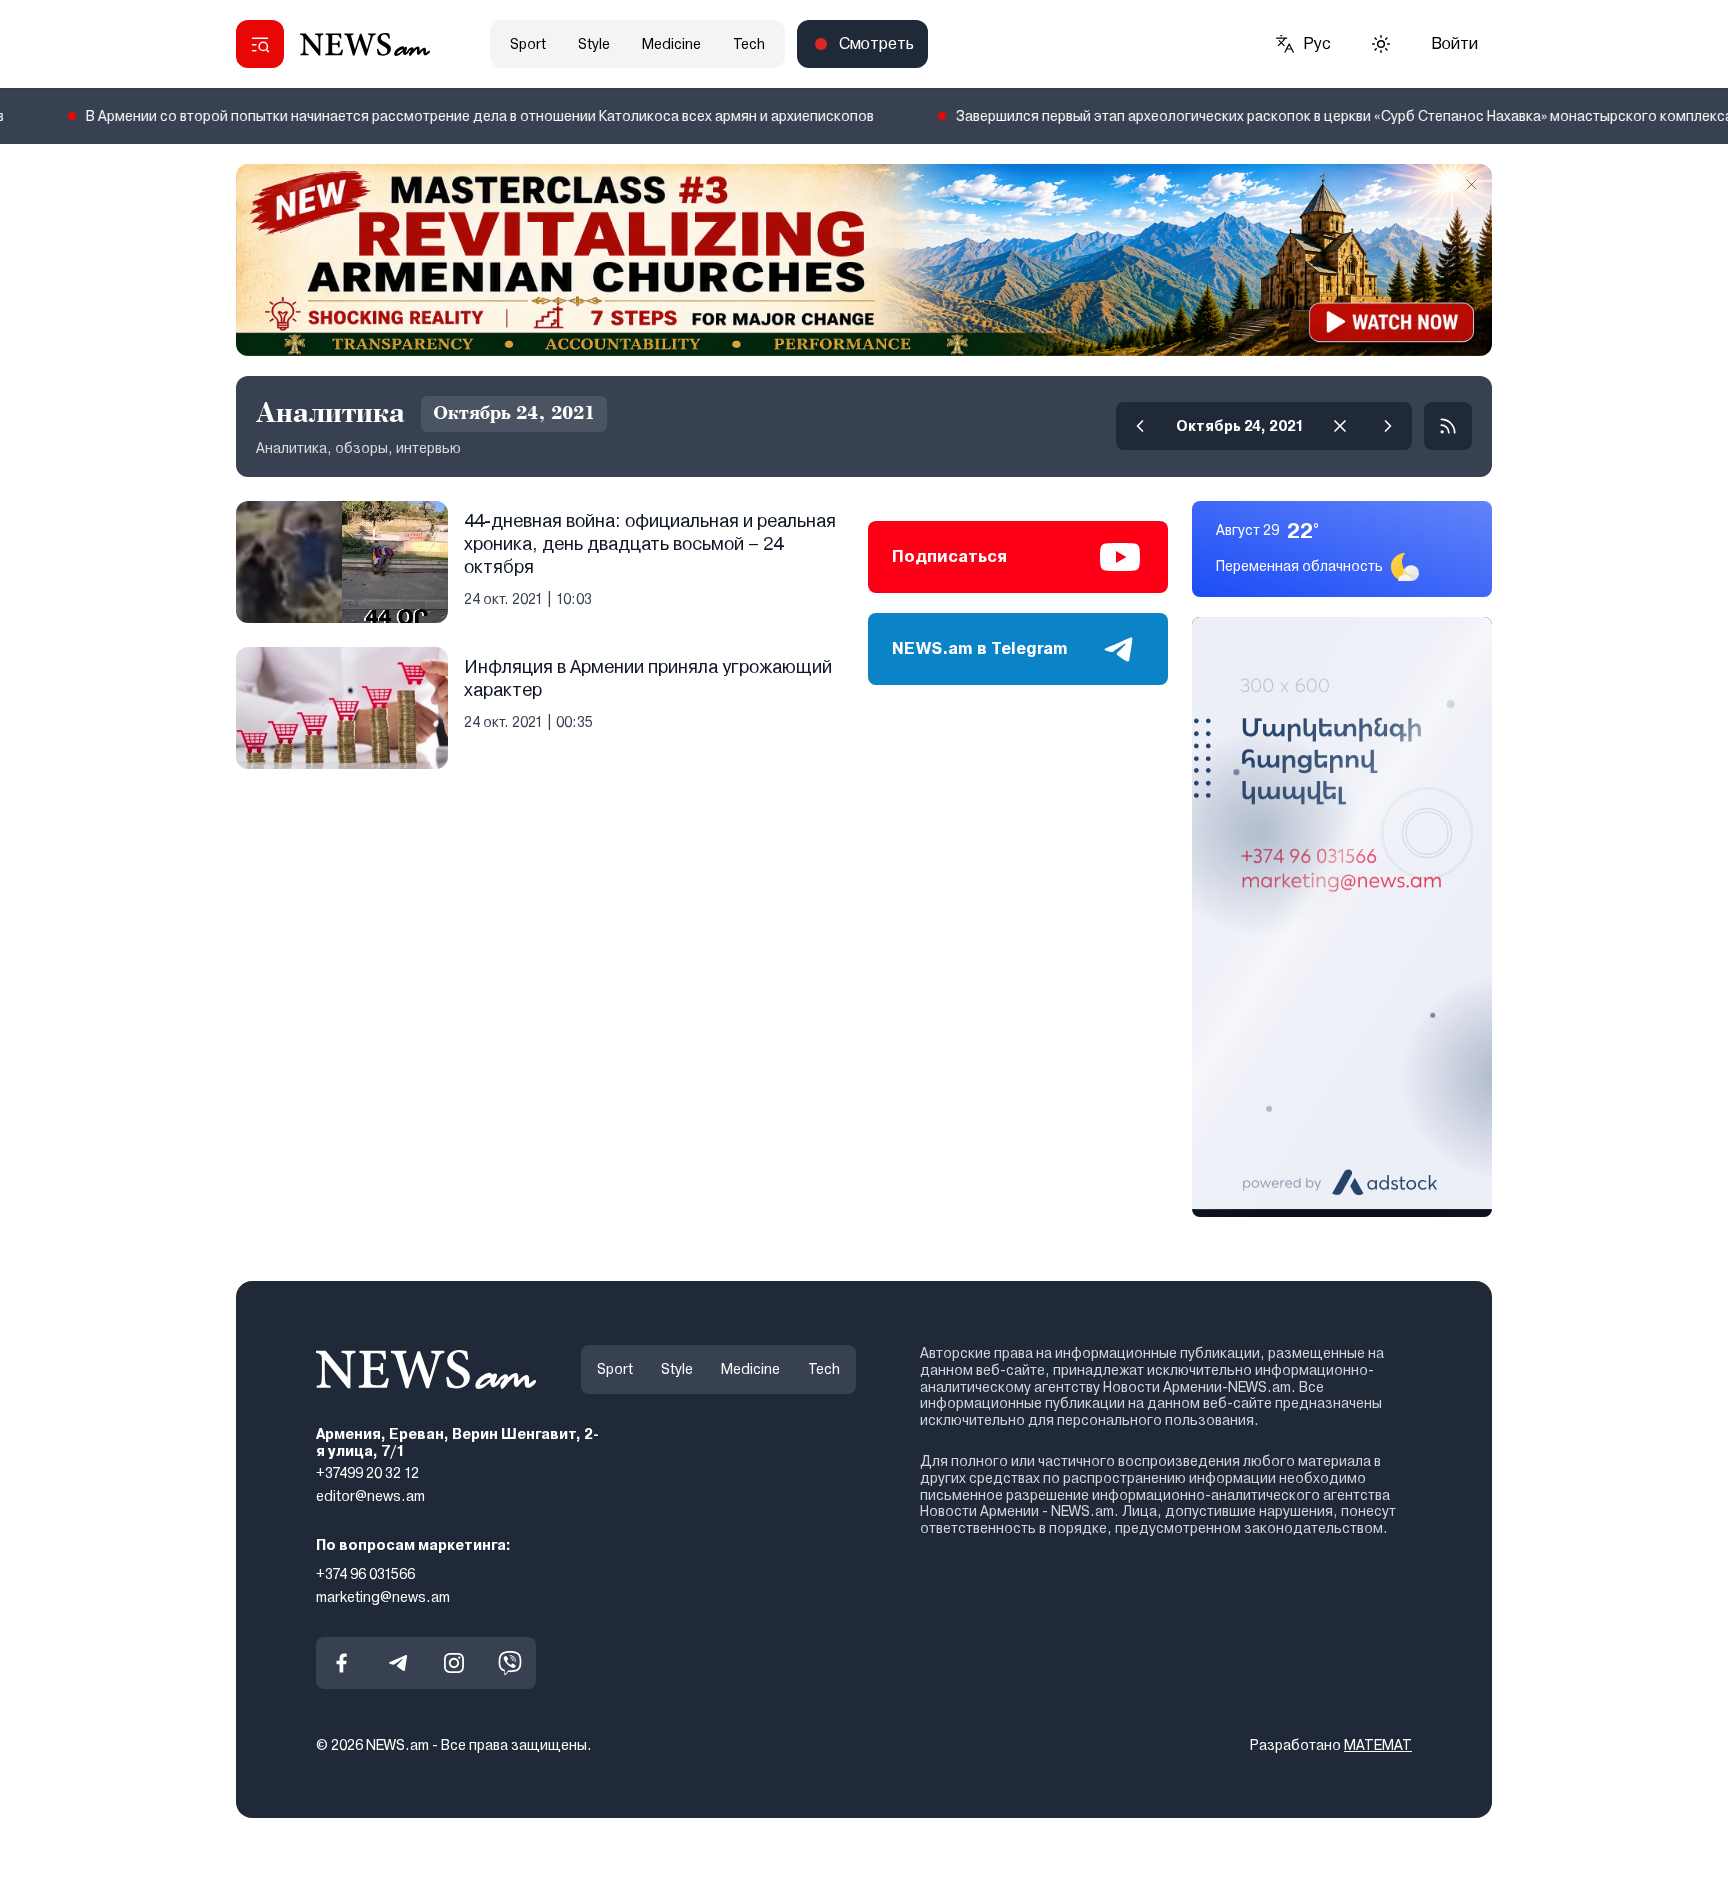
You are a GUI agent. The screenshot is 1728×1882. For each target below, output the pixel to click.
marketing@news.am (383, 1596)
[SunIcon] (1381, 44)
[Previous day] (1140, 426)
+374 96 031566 (365, 1573)
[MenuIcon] (260, 44)
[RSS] (1448, 426)
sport (528, 44)
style (594, 44)
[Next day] (1388, 426)
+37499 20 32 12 (367, 1473)
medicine (671, 44)
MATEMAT (1378, 1745)
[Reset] (1340, 426)
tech (749, 44)
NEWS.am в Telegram (980, 648)
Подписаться (949, 556)
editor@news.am (370, 1496)
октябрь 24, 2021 (1240, 426)
